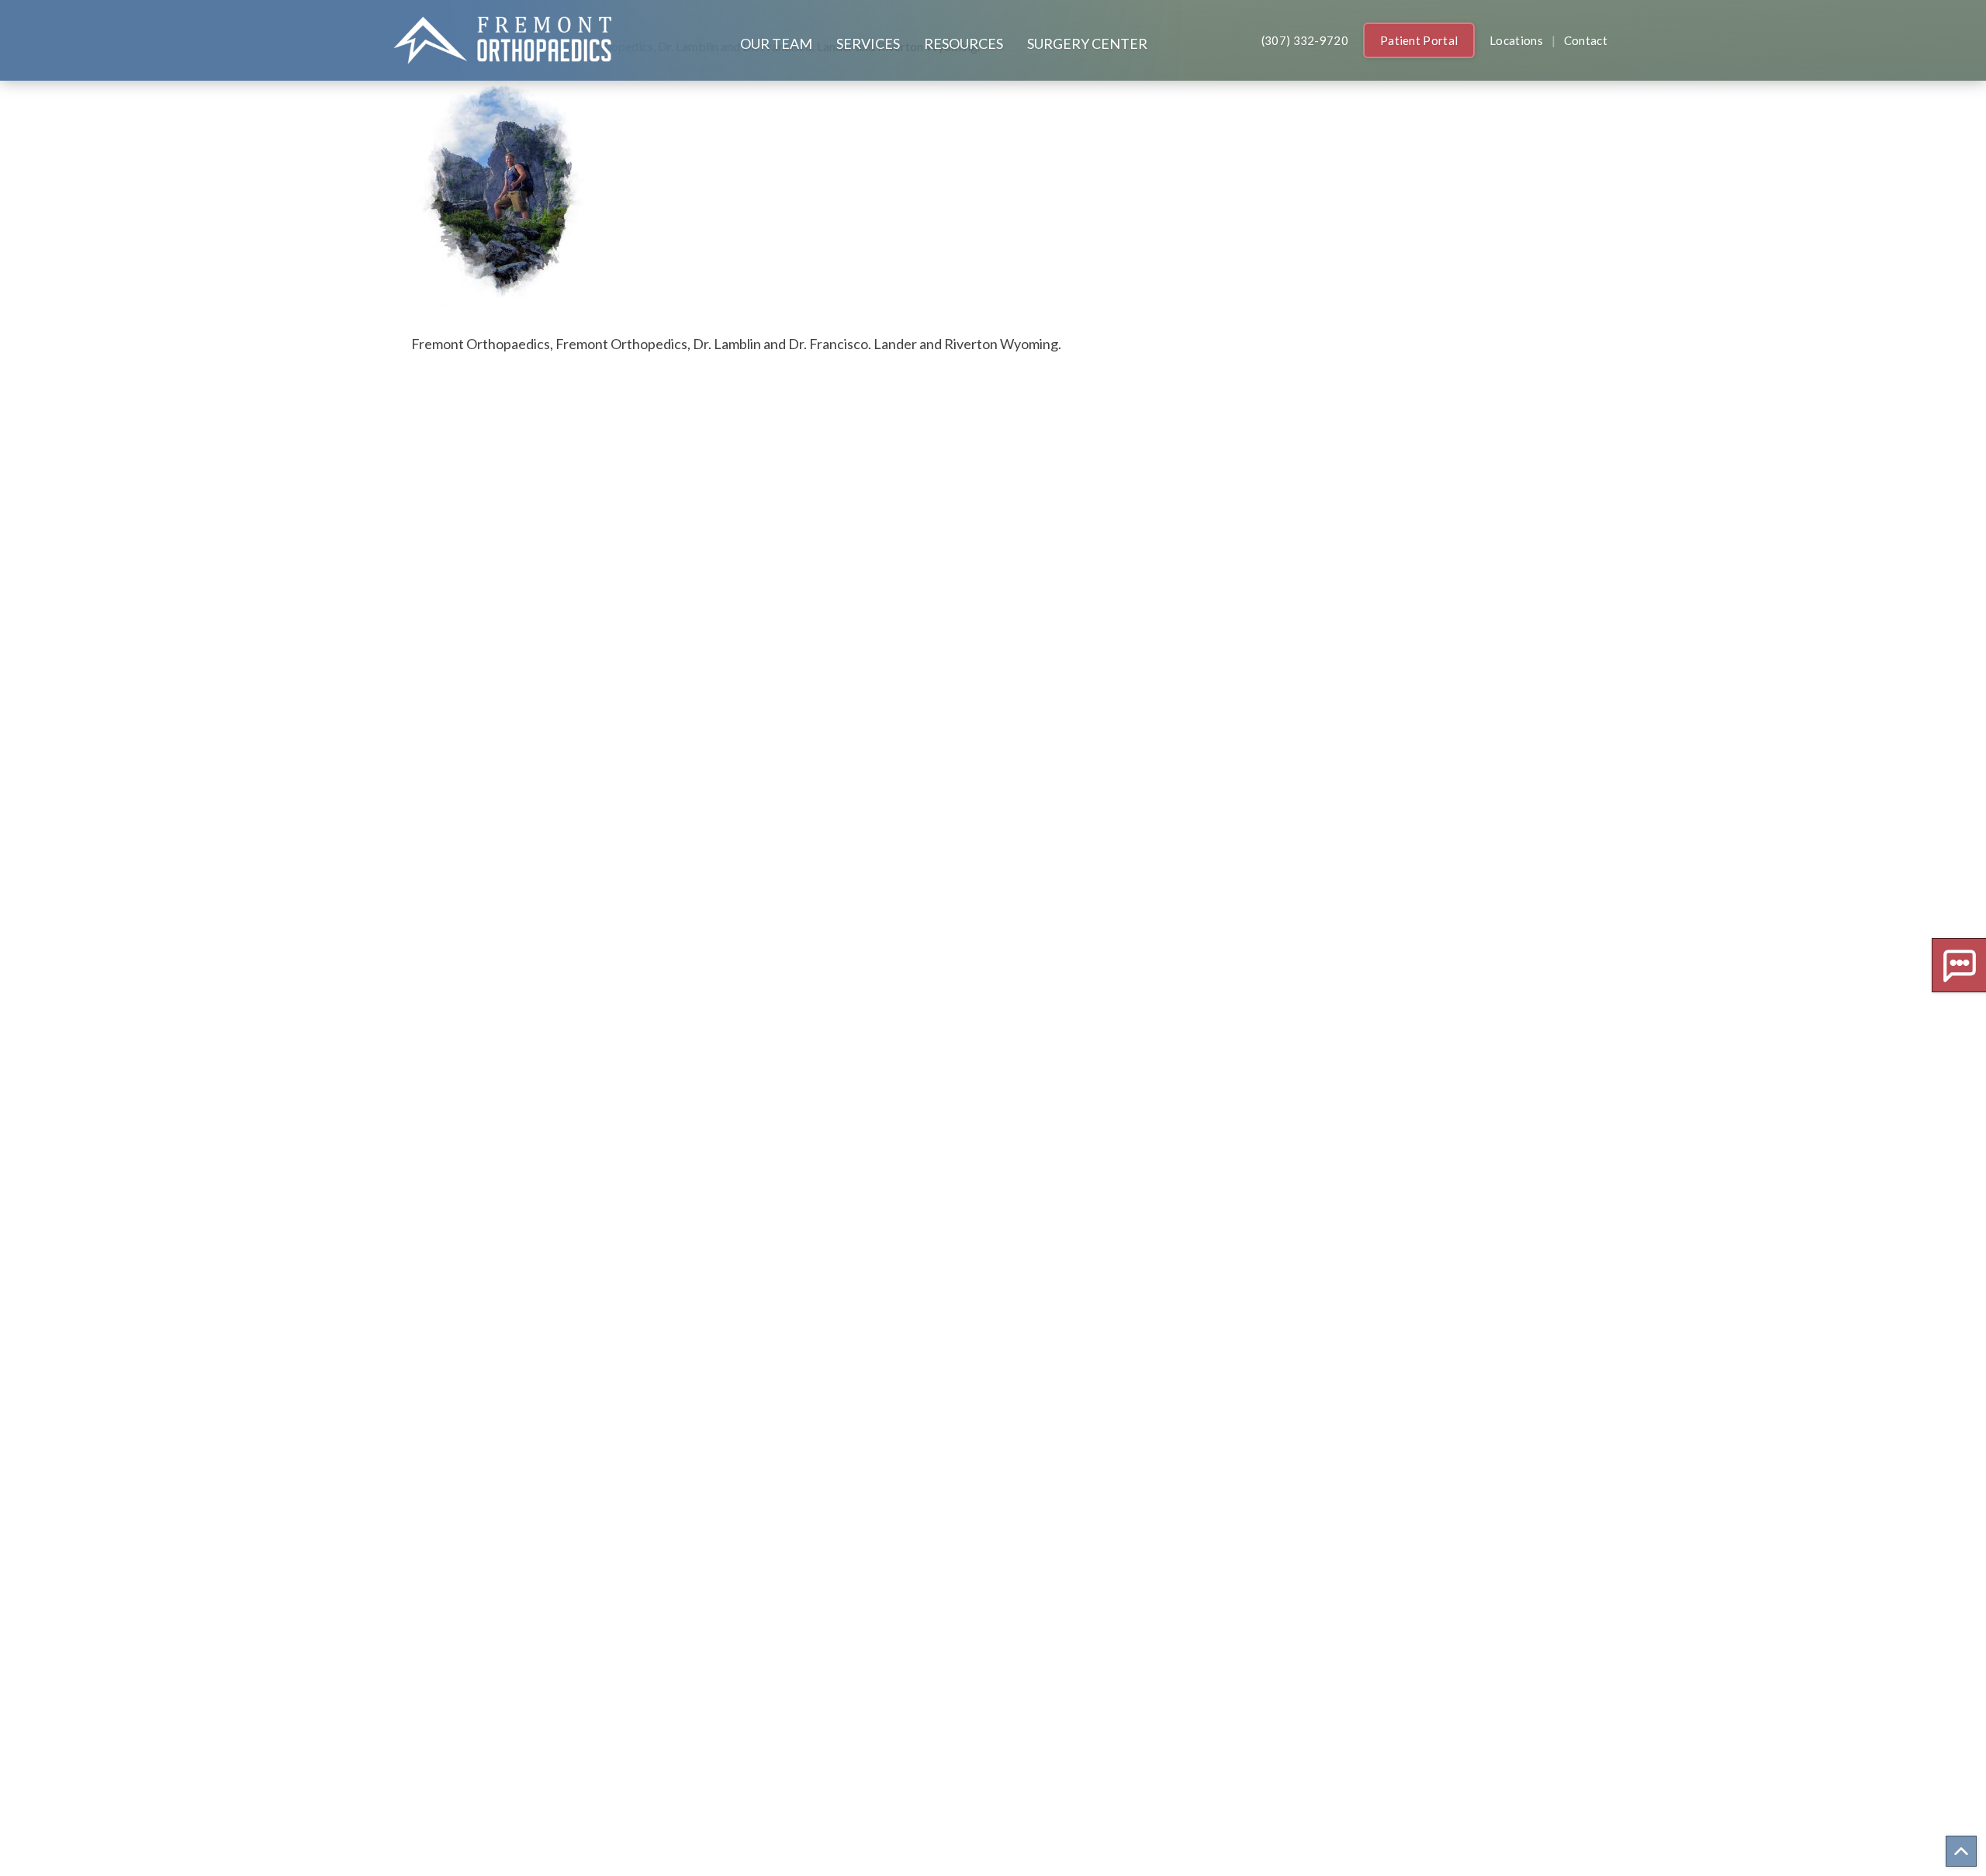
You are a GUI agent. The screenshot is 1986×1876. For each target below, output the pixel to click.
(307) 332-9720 (1305, 40)
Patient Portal (1419, 40)
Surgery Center (1087, 43)
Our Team (776, 43)
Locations (1516, 40)
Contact (1586, 40)
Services (868, 43)
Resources (964, 43)
